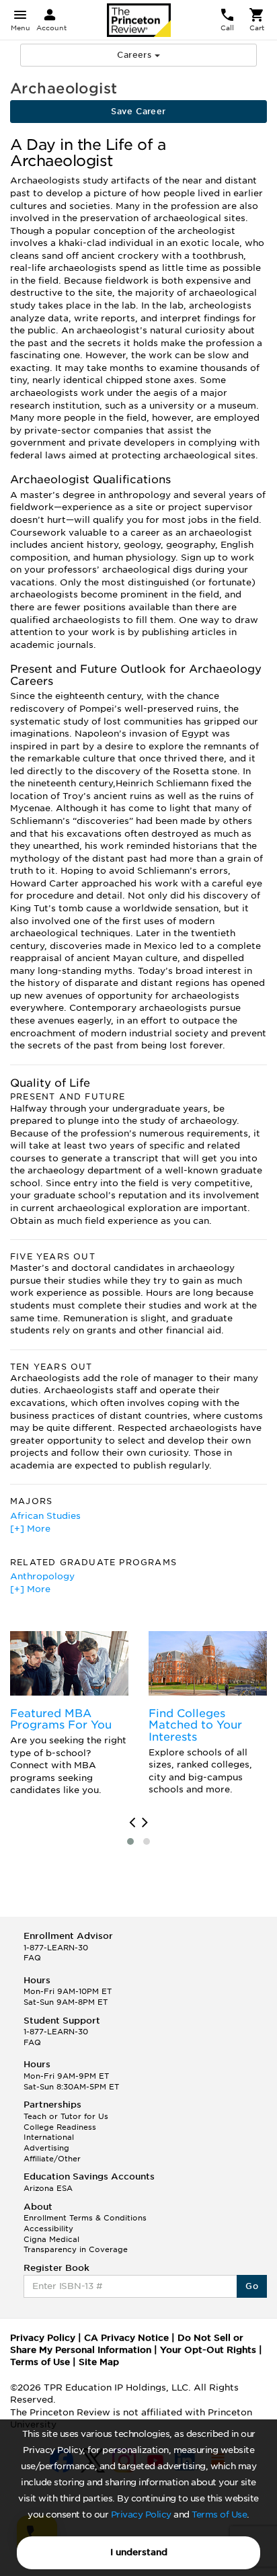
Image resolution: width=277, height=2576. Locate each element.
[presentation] (132, 1823)
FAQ (32, 1958)
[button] (130, 1841)
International (49, 2137)
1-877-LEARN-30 (56, 1948)
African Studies (45, 1516)
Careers (135, 55)
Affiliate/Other (52, 2159)
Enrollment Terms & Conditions (85, 2218)
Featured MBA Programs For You (61, 1719)
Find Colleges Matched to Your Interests (195, 1725)
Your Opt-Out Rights (208, 2350)
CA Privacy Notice (126, 2338)
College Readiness (60, 2127)
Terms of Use (219, 2515)
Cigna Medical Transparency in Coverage (76, 2245)
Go (252, 2286)
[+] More (30, 1529)
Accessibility (48, 2229)
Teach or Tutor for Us (66, 2116)
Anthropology (42, 1576)
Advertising (46, 2148)
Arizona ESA (48, 2188)
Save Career (138, 111)
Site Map (99, 2362)
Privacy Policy (141, 2515)
